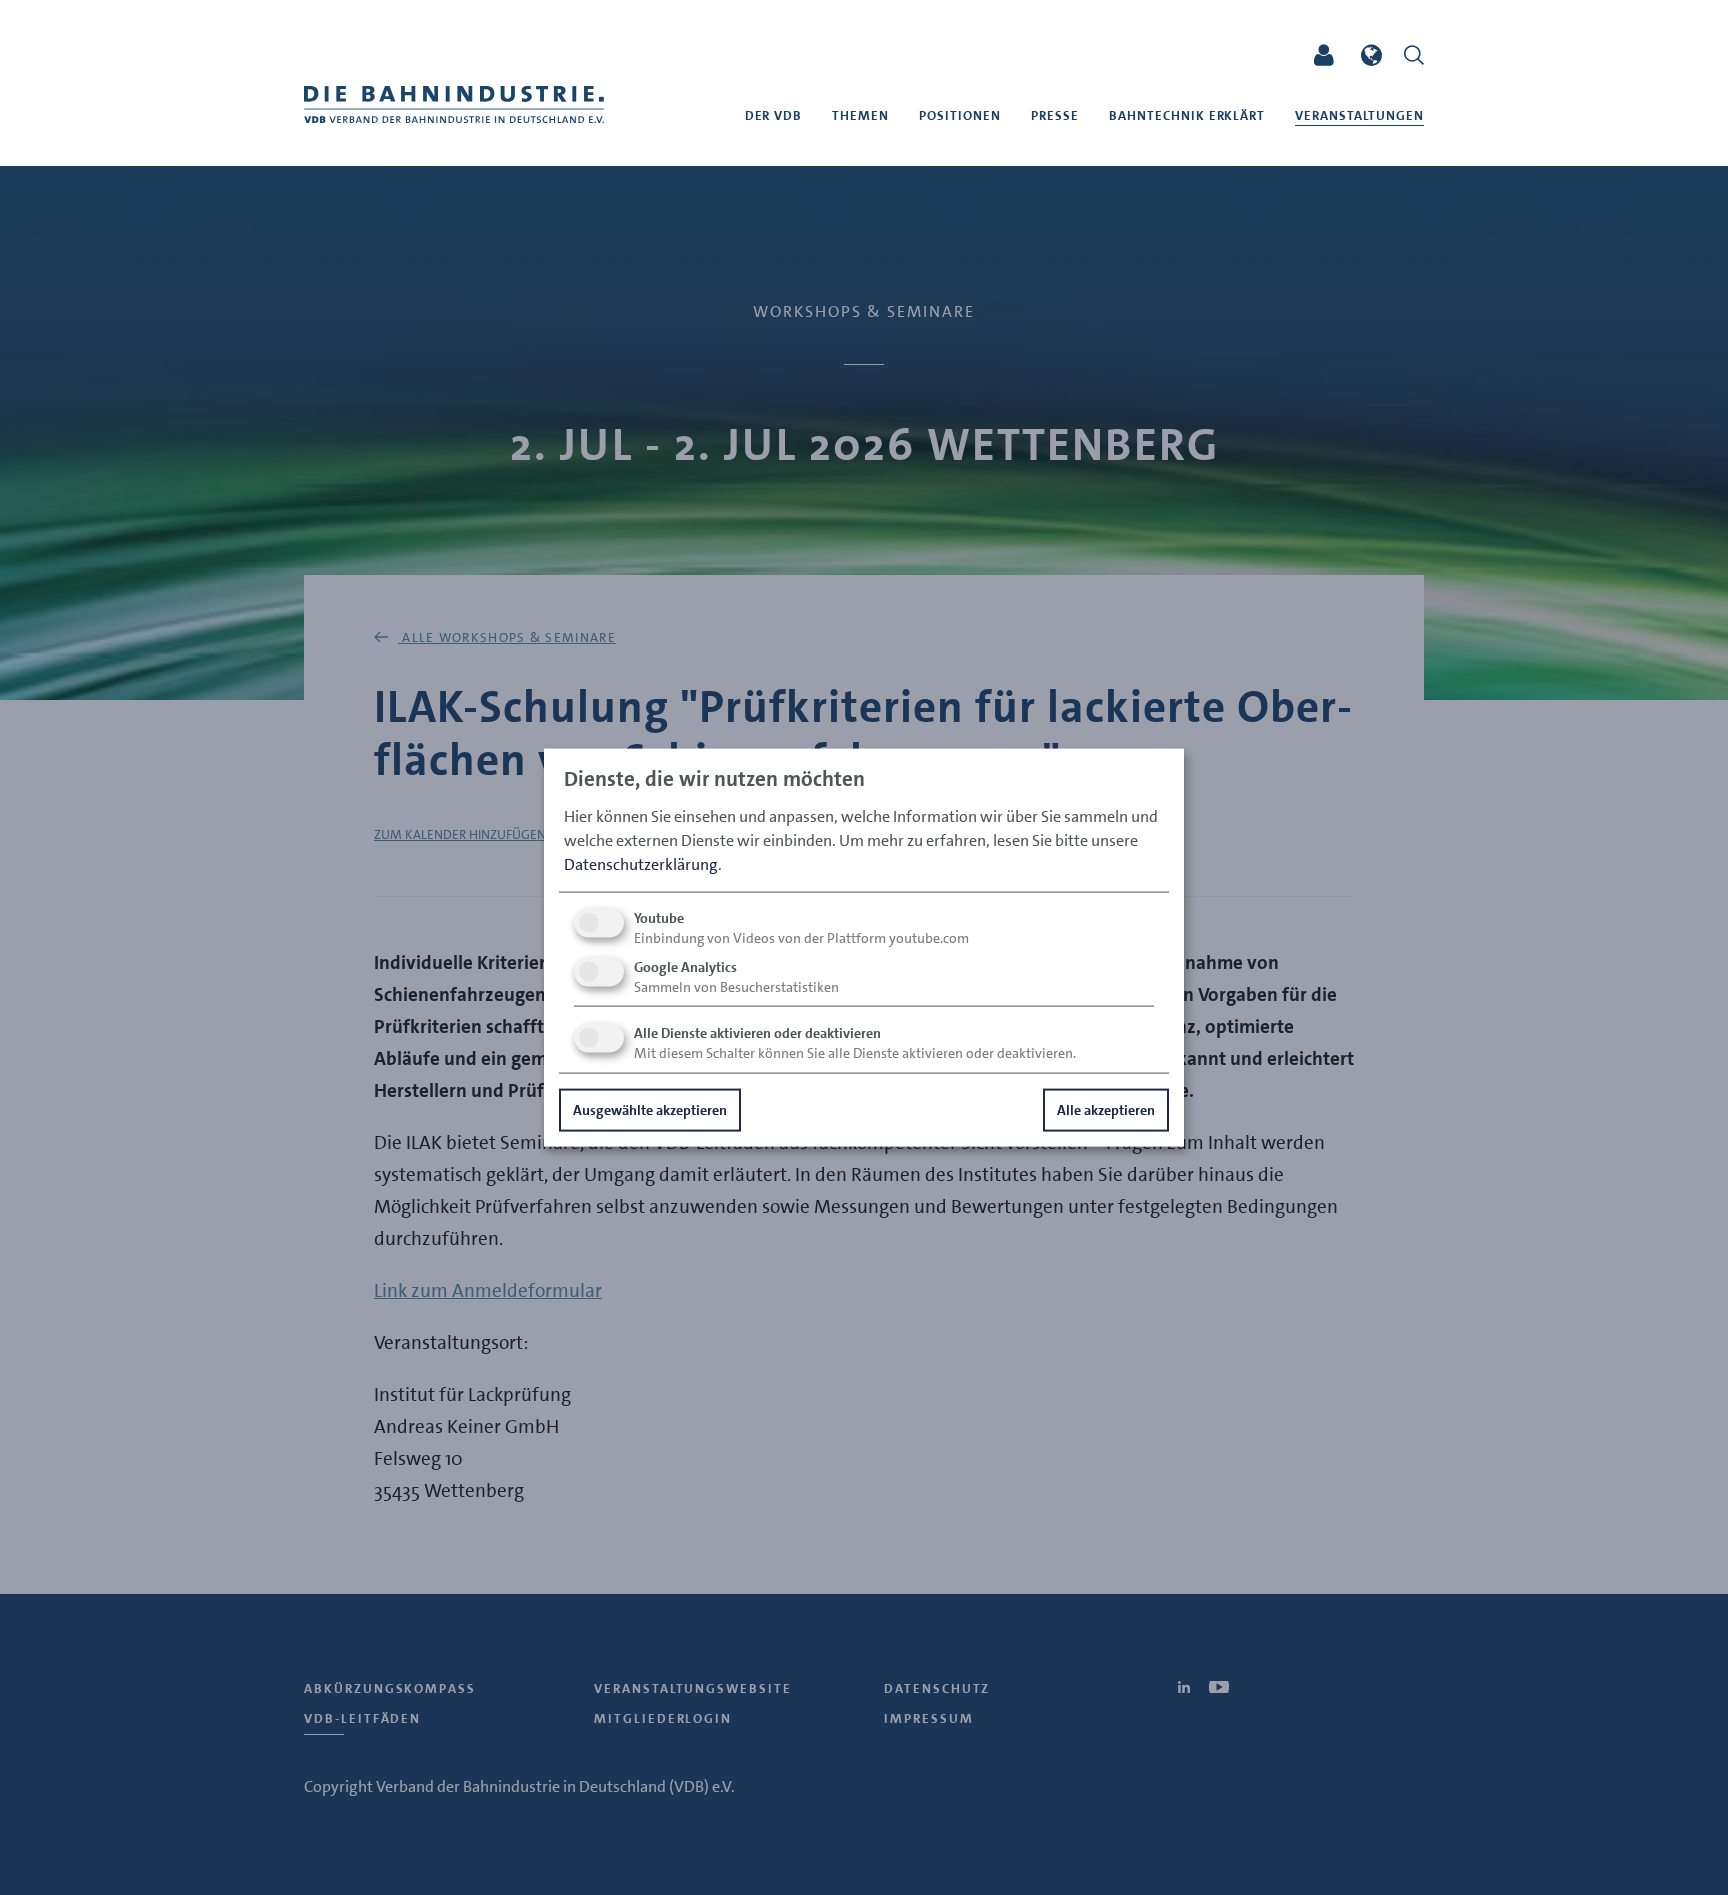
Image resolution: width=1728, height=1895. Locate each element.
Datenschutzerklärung (641, 863)
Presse (1055, 115)
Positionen (960, 115)
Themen (860, 115)
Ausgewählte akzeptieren (650, 1109)
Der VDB (774, 115)
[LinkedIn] (1227, 55)
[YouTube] (1264, 55)
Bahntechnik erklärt (1187, 115)
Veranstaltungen (1359, 115)
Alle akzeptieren (1106, 1109)
